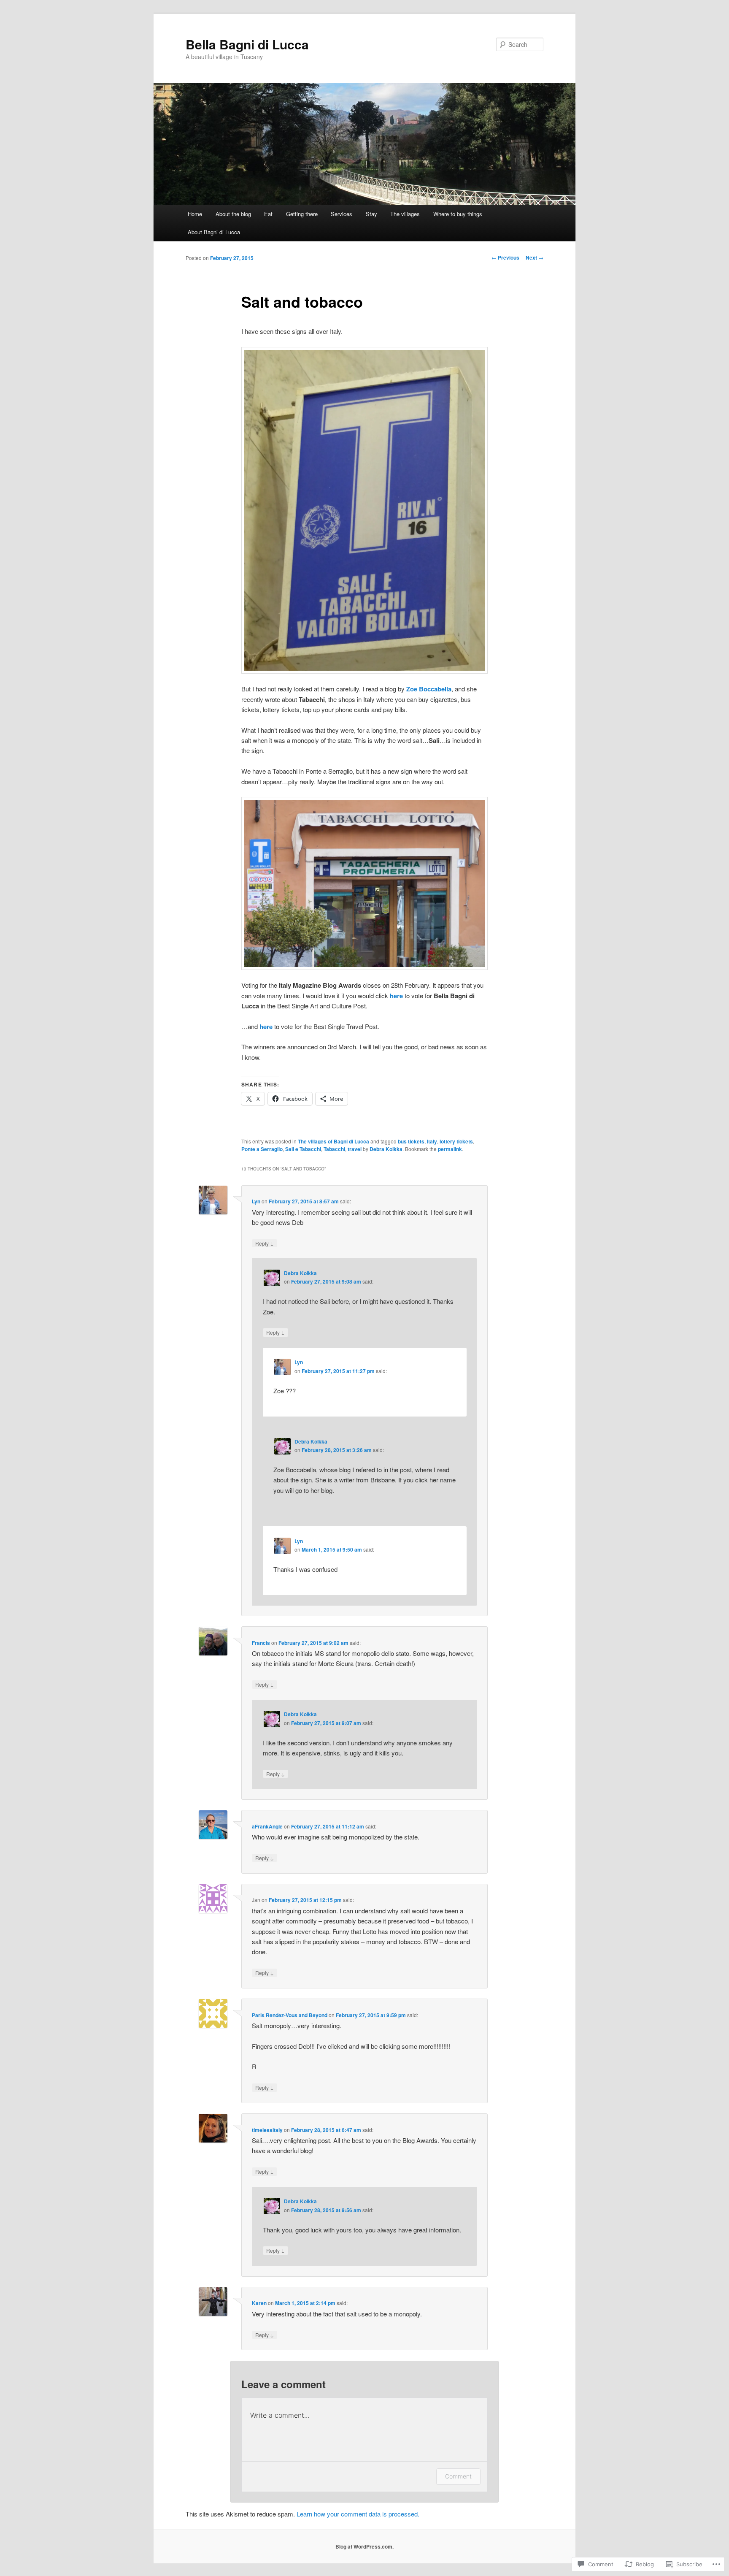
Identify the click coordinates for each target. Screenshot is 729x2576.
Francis (261, 1643)
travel (355, 1149)
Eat (268, 214)
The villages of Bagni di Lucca (333, 1141)
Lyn (256, 1201)
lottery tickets (456, 1141)
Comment (458, 2476)
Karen (259, 2303)
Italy (432, 1141)
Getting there (302, 214)
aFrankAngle (267, 1826)
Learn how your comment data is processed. (358, 2514)
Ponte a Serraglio (262, 1149)
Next (535, 257)
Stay (371, 214)
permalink (450, 1149)
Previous (505, 257)
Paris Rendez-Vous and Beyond (290, 2015)
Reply (265, 1243)
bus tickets (411, 1141)
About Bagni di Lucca (214, 232)
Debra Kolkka (386, 1149)
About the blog (233, 214)
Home (195, 214)
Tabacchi (334, 1149)
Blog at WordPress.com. (364, 2546)
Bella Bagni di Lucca (247, 44)
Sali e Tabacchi (303, 1149)
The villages (405, 214)
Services (342, 214)
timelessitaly (267, 2130)
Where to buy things (458, 214)
